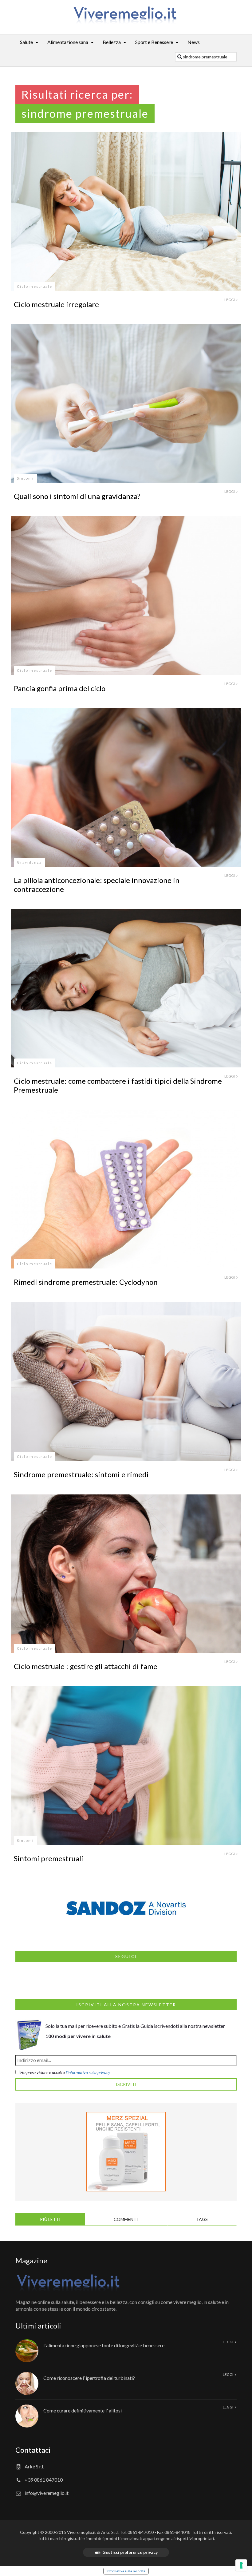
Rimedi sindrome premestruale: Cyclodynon (86, 1282)
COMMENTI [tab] (126, 2219)
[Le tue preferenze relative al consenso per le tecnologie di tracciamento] (241, 2565)
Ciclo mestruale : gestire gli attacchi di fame (86, 1666)
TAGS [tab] (202, 2219)
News (194, 42)
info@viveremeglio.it (47, 2493)
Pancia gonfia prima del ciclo (60, 688)
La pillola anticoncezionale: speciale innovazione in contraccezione (97, 884)
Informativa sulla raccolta (126, 2571)
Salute (26, 42)
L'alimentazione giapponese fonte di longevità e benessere (104, 2345)
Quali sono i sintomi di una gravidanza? (77, 496)
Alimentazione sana (68, 42)
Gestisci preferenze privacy (130, 2552)
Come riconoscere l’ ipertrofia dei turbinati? (89, 2378)
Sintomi (25, 478)
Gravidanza (29, 862)
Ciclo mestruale (35, 286)
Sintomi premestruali (49, 1858)
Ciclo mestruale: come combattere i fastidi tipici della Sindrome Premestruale (118, 1085)
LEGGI (230, 300)
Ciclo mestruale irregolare (56, 304)
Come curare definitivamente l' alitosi (83, 2410)
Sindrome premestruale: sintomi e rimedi (81, 1474)
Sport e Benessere (154, 42)
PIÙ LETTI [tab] (50, 2219)
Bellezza (112, 42)
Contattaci (33, 2450)
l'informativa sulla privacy (88, 2072)
